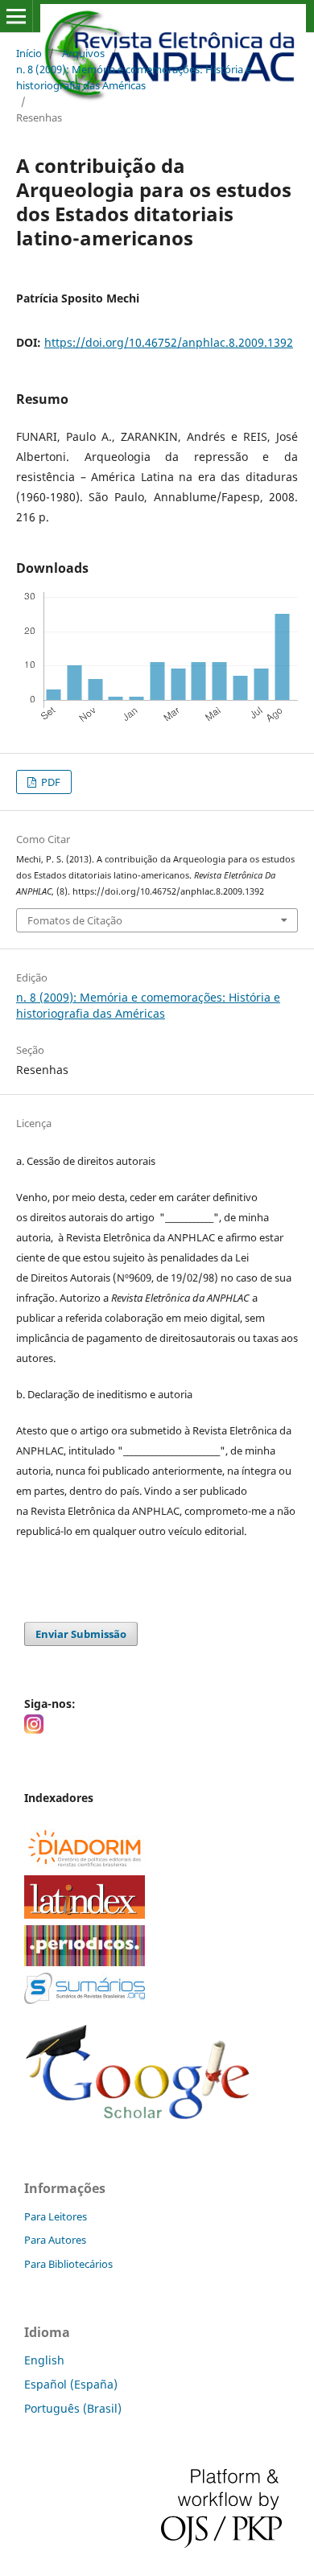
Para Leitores (56, 2216)
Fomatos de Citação (75, 920)
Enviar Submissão (81, 1634)
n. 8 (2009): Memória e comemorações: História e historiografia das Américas (134, 77)
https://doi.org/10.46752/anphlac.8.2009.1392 (169, 342)
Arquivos (83, 53)
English (44, 2360)
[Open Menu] (16, 16)
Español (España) (71, 2384)
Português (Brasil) (73, 2408)
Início (29, 53)
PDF (50, 782)
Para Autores (55, 2240)
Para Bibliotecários (68, 2264)
